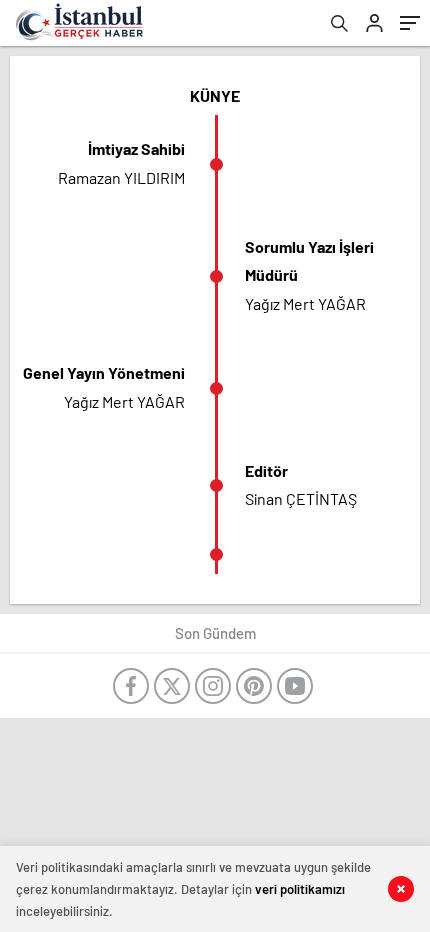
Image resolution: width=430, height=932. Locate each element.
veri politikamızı (300, 889)
